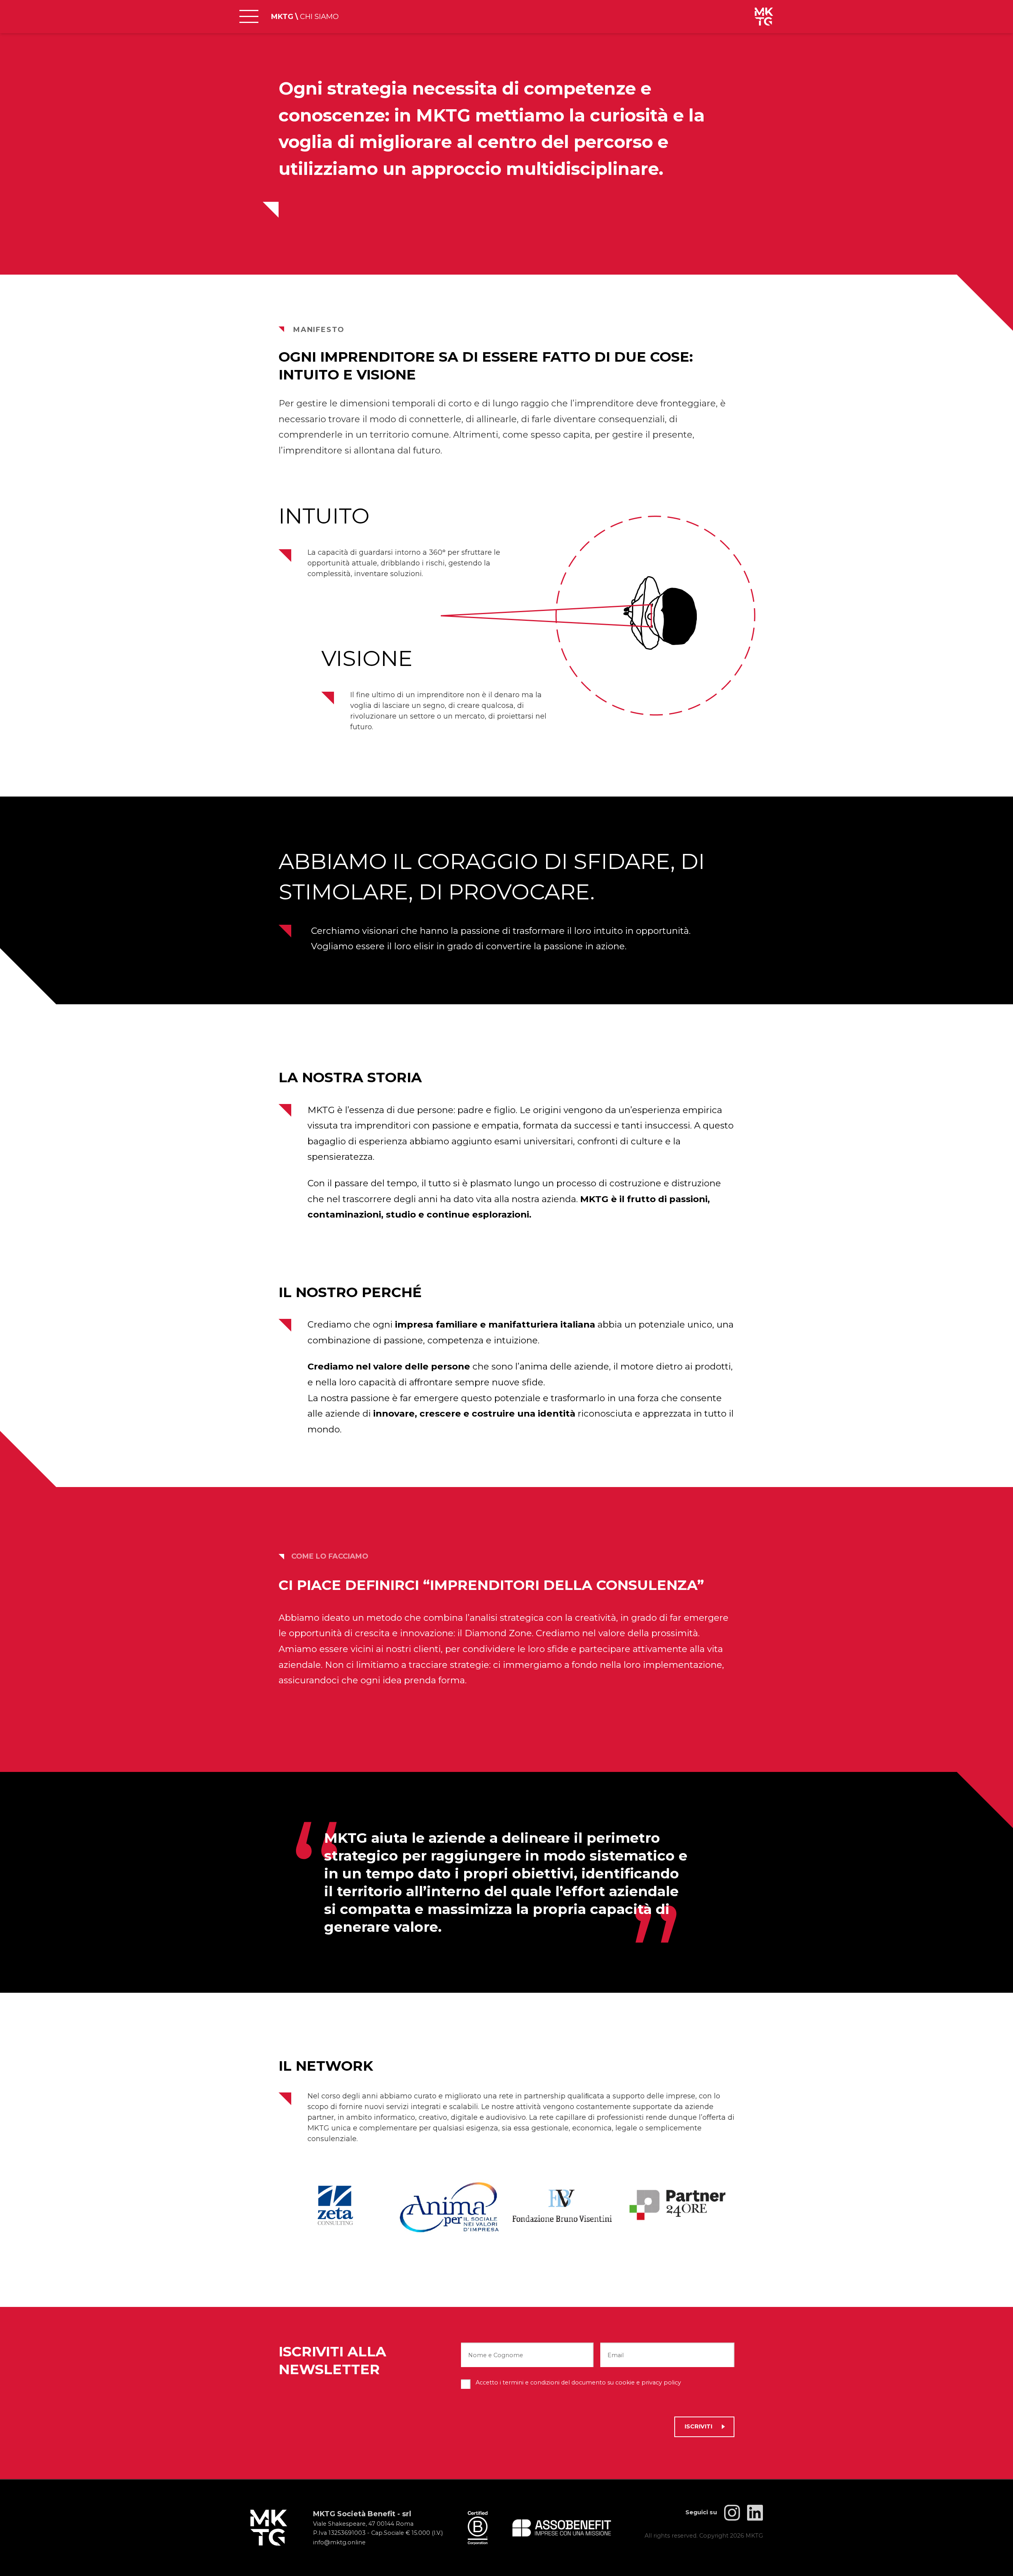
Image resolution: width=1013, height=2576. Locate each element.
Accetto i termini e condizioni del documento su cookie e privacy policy (578, 2383)
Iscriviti (698, 2426)
